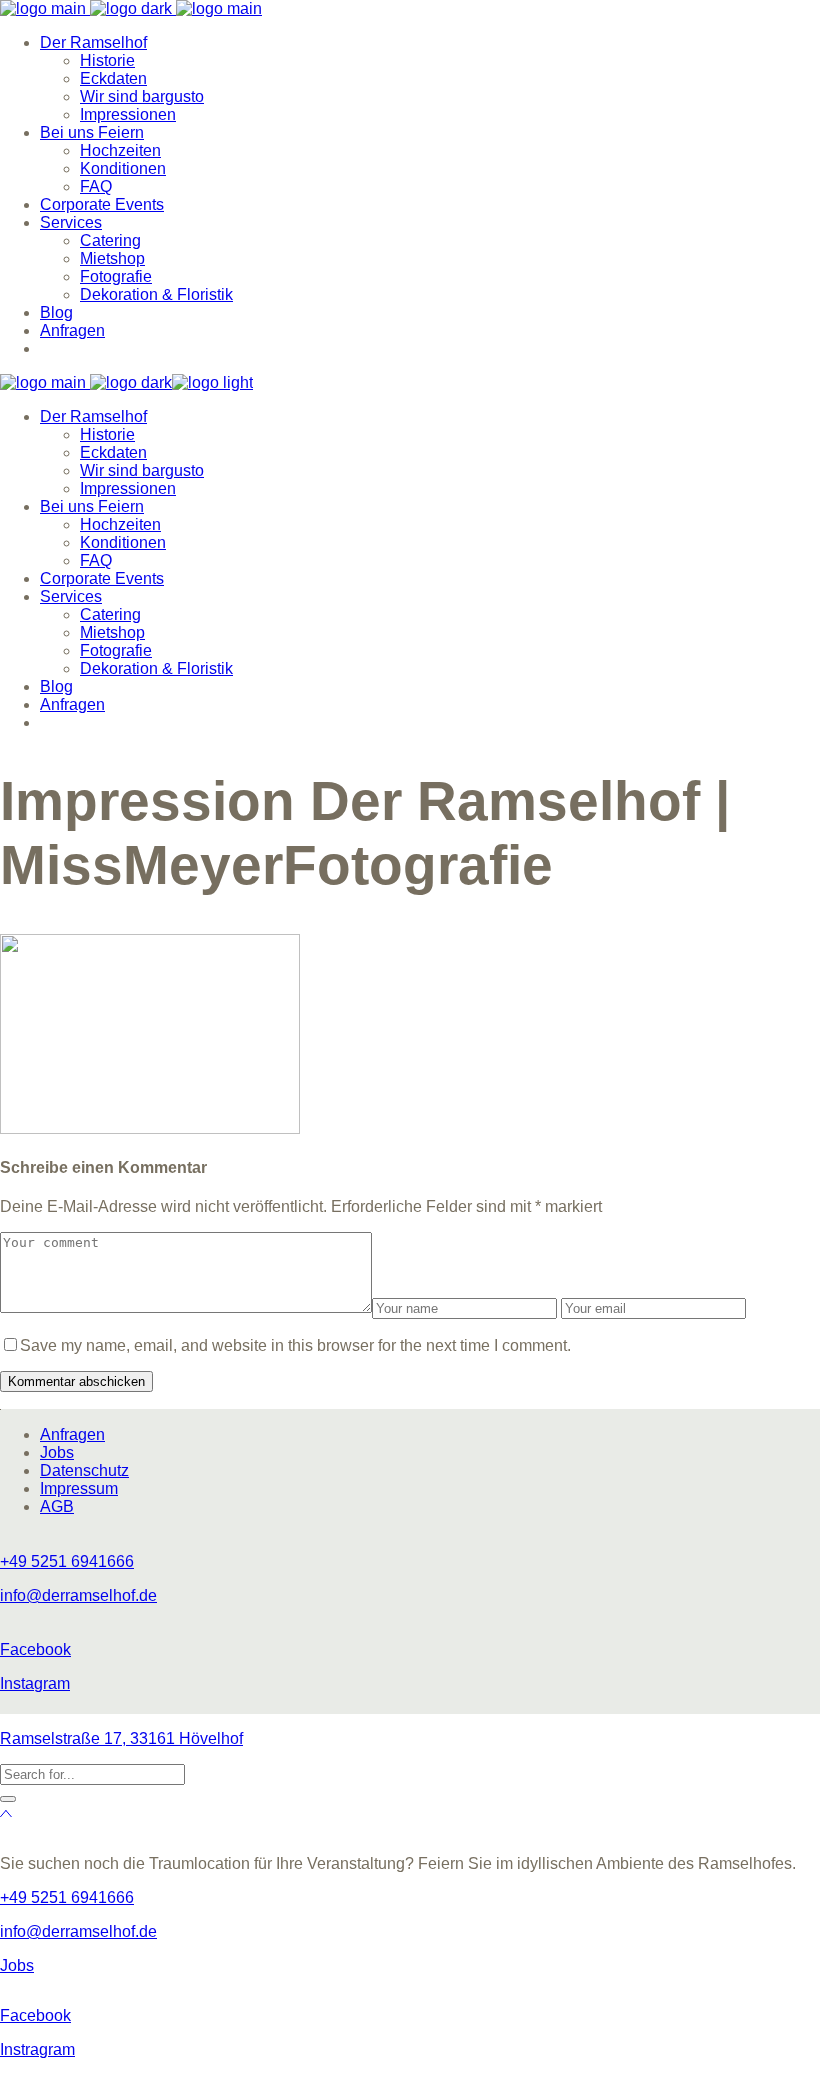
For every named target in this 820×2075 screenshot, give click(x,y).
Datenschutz (84, 1470)
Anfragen (72, 1434)
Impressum (79, 1488)
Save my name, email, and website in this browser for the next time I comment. (295, 1345)
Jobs (57, 1452)
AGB (57, 1506)
